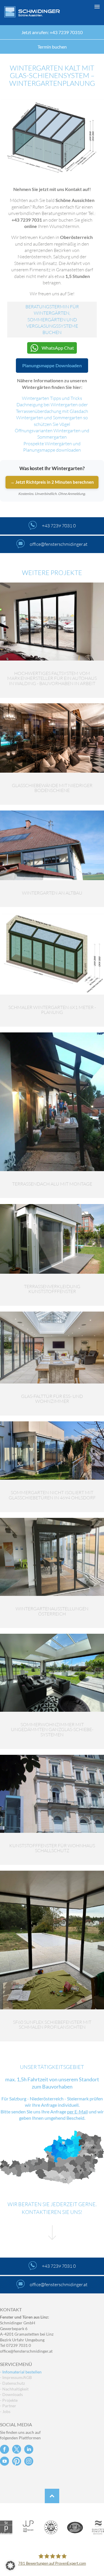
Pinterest (17, 2461)
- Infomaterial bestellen (21, 2372)
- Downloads (11, 2394)
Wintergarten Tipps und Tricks (52, 398)
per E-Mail (77, 2112)
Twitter (17, 2449)
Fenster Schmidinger (32, 12)
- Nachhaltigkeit (14, 2389)
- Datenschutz (12, 2383)
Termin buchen (52, 47)
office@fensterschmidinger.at (26, 2351)
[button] (52, 2566)
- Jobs (5, 2411)
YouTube (4, 2461)
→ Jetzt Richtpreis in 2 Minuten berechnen (52, 482)
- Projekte (9, 2400)
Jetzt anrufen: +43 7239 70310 (52, 32)
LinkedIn (29, 2449)
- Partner (8, 2406)
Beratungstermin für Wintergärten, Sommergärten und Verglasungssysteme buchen (52, 320)
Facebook (4, 2449)
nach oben (52, 2496)
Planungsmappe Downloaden (52, 365)
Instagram (29, 2461)
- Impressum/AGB (16, 2377)
